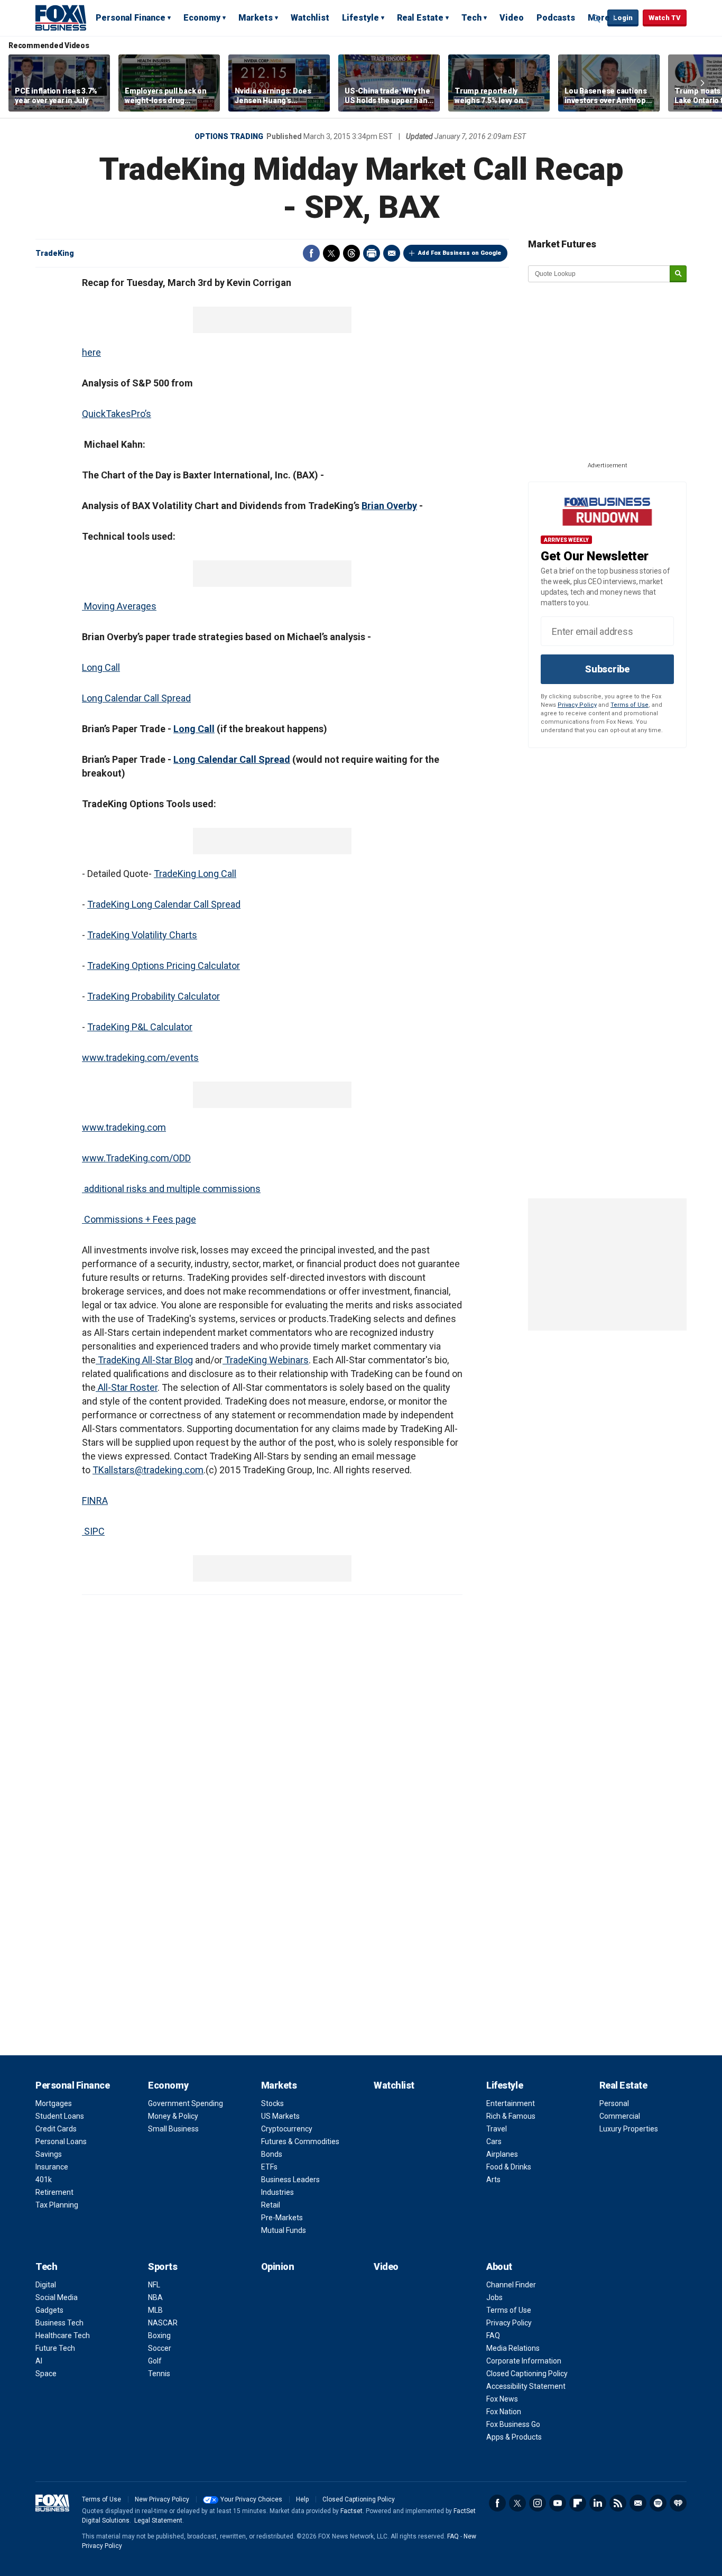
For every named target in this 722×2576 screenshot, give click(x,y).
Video (512, 18)
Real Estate (420, 18)
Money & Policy (173, 2116)
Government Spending (186, 2103)
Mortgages (54, 2103)
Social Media (57, 2297)
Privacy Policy (577, 705)
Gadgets (49, 2310)
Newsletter (638, 2503)
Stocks (272, 2103)
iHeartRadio (678, 2503)
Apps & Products (514, 2437)
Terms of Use (630, 705)
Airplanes (502, 2154)
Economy (202, 18)
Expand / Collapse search (597, 19)
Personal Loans (61, 2141)
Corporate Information (524, 2361)
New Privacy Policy (162, 2499)
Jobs (494, 2297)
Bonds (272, 2154)
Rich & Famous (511, 2116)
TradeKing (55, 253)
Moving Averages (119, 606)
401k (44, 2180)
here (91, 352)
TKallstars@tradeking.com (148, 1470)
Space (46, 2374)
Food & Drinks (509, 2167)
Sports (163, 2266)
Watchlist (310, 18)
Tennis (159, 2374)
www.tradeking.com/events (140, 1058)
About (499, 2266)
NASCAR (163, 2323)
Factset (351, 2511)
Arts (493, 2180)
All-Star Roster (127, 1387)
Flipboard (578, 2503)
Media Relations (513, 2348)
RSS (618, 2503)
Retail (271, 2205)
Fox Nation (504, 2412)
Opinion (278, 2266)
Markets (256, 18)
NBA (155, 2297)
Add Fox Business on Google (460, 253)
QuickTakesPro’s (117, 414)
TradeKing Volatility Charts (142, 935)
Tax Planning (57, 2205)
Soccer (160, 2348)
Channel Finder (511, 2285)
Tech (471, 18)
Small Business (173, 2129)
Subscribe (607, 669)
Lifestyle (360, 18)
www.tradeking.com (124, 1127)
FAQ (493, 2335)
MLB (155, 2310)
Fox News (502, 2399)
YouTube (558, 2503)
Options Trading (229, 136)
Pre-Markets (282, 2218)
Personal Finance (131, 18)
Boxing (159, 2335)
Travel (497, 2129)
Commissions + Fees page (139, 1219)
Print (372, 253)
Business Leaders (290, 2180)
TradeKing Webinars (266, 1360)
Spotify (658, 2503)
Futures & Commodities (300, 2141)
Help (302, 2499)
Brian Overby (389, 506)
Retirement (54, 2192)
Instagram (538, 2503)
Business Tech (59, 2323)
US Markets (280, 2116)
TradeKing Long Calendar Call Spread (164, 904)
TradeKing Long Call (195, 874)
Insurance (52, 2167)
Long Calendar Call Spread (136, 698)
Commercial (620, 2116)
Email (392, 253)
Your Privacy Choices (251, 2499)
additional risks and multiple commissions (171, 1189)
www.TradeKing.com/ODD (136, 1158)
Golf (155, 2361)
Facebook (311, 253)
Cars (494, 2141)
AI (39, 2361)
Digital (46, 2285)
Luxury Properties (629, 2129)
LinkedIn (598, 2503)
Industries (277, 2192)
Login (623, 18)
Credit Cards (56, 2129)
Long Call (101, 667)
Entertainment (511, 2103)
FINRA (95, 1501)
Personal (614, 2103)
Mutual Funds (284, 2230)
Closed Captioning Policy (527, 2374)
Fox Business (61, 17)
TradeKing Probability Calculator (154, 996)
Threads (351, 253)
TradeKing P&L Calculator (140, 1027)
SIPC (93, 1531)
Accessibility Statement (526, 2386)
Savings (49, 2154)
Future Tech (55, 2348)
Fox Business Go (513, 2424)
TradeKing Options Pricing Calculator (164, 966)
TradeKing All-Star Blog (144, 1360)
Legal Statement (158, 2520)
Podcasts (556, 18)
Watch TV (665, 18)
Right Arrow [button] (702, 83)
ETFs (269, 2167)
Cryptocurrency (287, 2129)
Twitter (331, 253)
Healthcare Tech (63, 2335)
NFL (154, 2285)
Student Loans (60, 2116)
